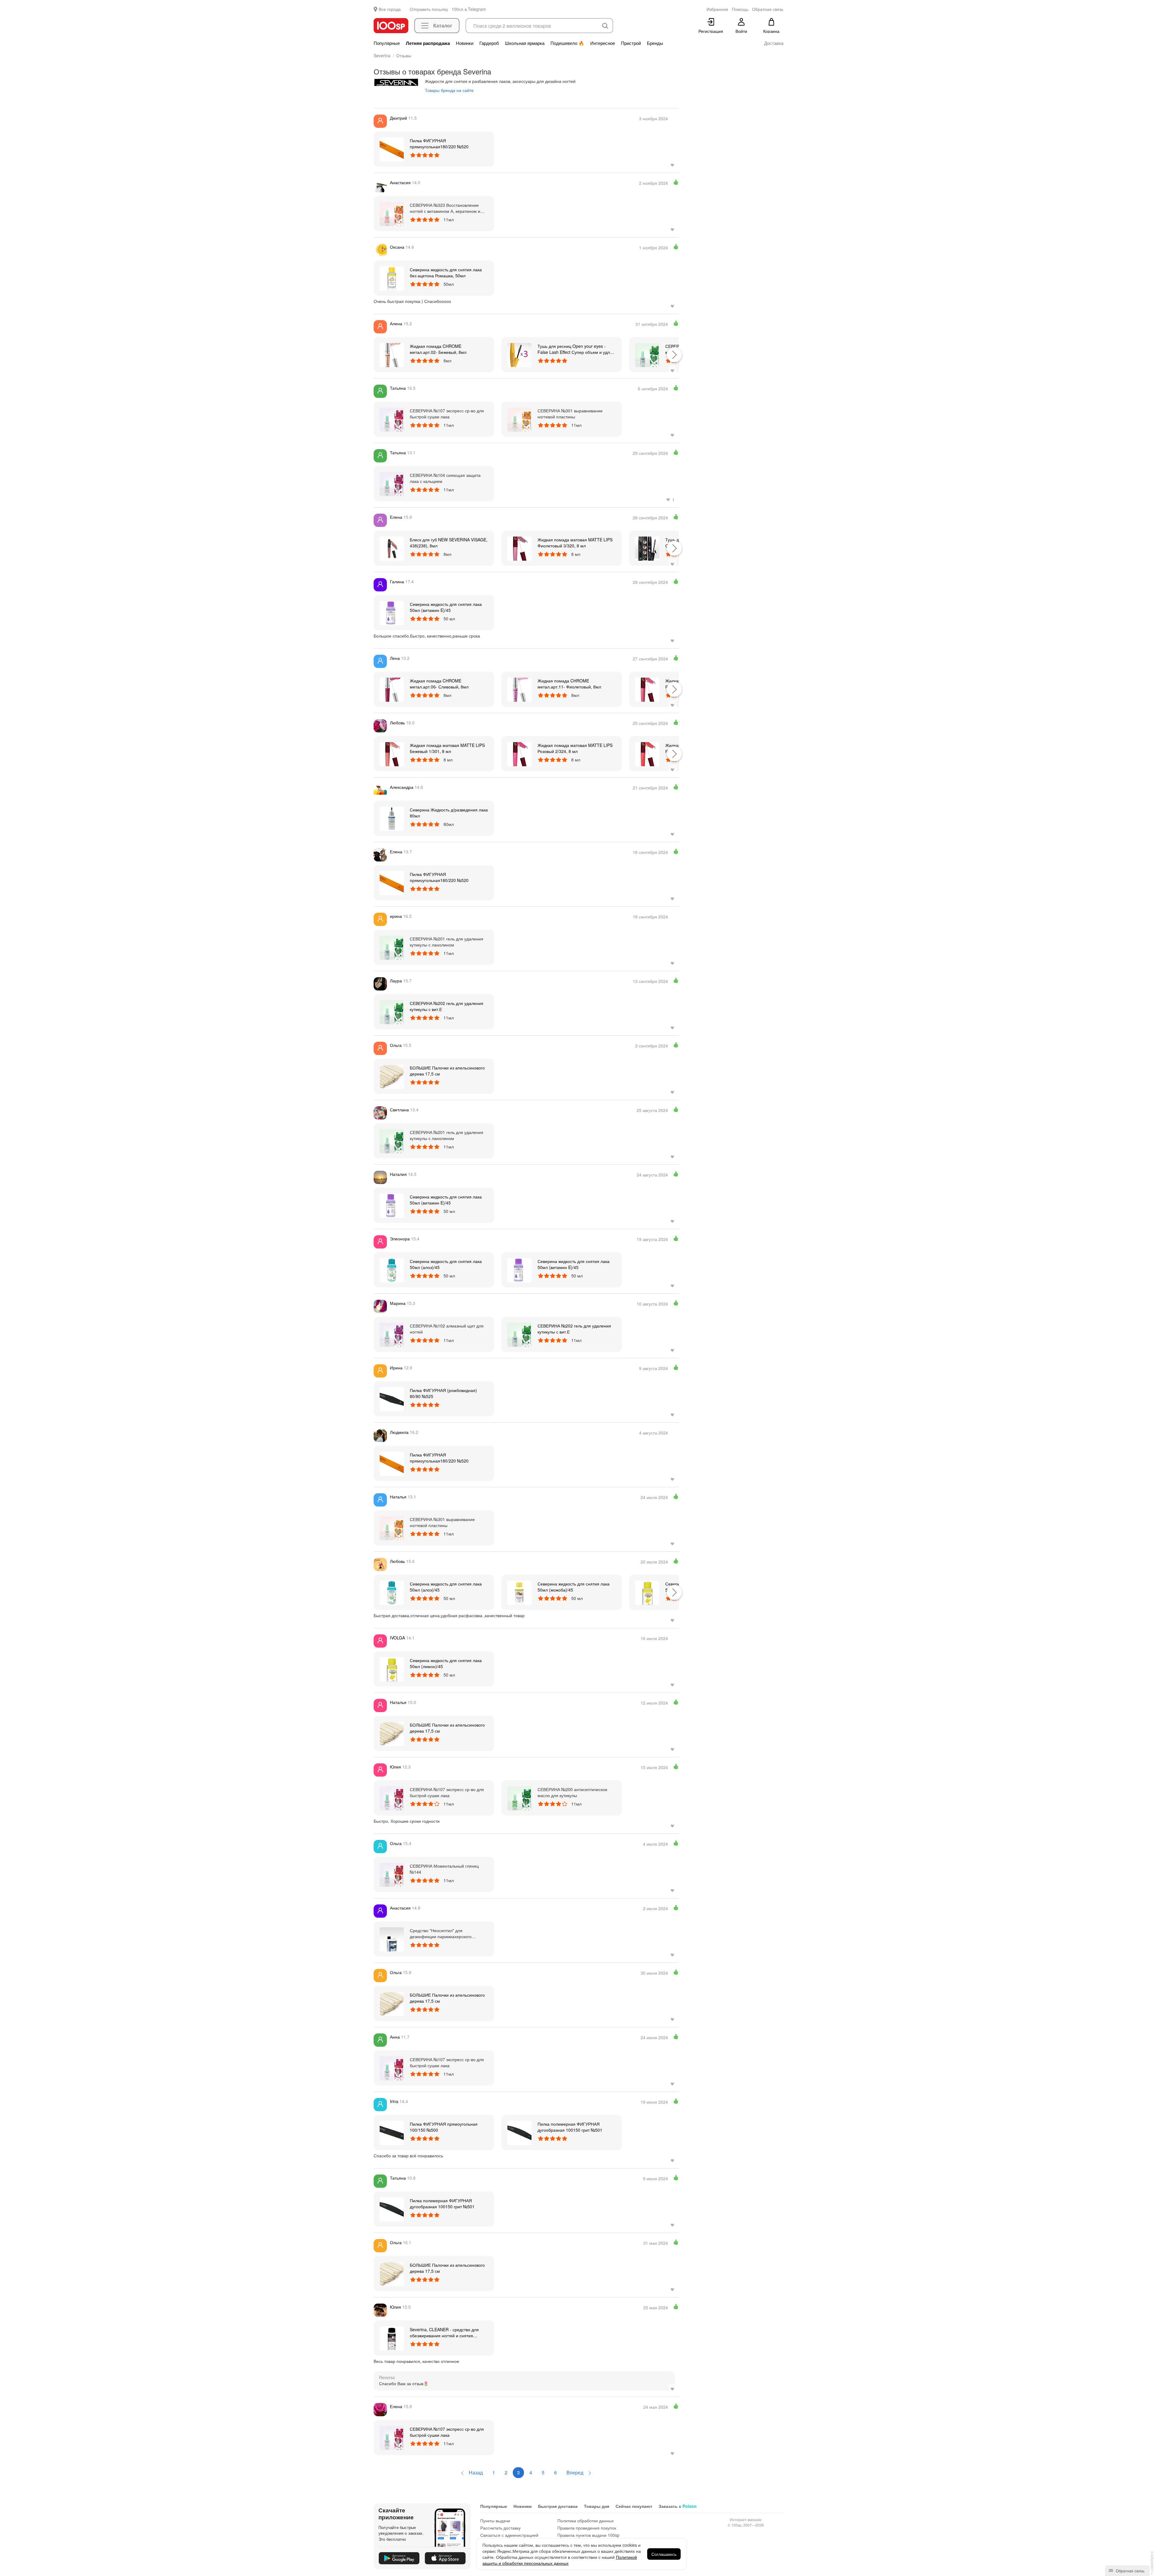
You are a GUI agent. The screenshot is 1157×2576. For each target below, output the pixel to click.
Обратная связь (1130, 2571)
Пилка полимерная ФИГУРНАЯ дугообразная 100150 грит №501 (570, 2127)
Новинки (465, 43)
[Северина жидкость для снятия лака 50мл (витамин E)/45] (392, 613)
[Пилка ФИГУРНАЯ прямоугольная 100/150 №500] (392, 2132)
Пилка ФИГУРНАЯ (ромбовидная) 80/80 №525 (443, 1393)
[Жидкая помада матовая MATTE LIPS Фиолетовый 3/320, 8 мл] (519, 548)
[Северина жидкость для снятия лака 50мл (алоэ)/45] (392, 1270)
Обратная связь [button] (768, 9)
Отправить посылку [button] (429, 9)
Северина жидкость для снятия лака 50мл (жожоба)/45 (574, 1587)
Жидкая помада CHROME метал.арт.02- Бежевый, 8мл (438, 349)
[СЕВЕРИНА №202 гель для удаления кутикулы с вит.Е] (392, 1012)
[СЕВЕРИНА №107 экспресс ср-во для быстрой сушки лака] (392, 2437)
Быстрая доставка (558, 2506)
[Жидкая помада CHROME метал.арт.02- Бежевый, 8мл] (392, 354)
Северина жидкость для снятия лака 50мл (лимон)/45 (446, 1663)
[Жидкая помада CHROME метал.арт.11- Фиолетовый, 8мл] (519, 689)
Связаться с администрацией (509, 2535)
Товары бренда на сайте (449, 90)
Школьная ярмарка (525, 43)
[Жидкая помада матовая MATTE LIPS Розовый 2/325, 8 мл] (647, 754)
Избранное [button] (717, 9)
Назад (475, 2472)
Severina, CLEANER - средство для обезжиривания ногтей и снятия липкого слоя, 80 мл (444, 2332)
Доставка (774, 43)
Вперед (575, 2472)
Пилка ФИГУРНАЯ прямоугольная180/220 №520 (439, 143)
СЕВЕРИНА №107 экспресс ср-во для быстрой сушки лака (447, 2432)
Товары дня (597, 2506)
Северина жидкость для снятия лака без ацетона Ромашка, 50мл (446, 272)
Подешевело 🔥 (567, 43)
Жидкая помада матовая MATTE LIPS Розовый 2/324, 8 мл (575, 748)
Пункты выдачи (495, 2521)
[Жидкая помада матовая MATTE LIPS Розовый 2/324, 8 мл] (519, 754)
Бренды (655, 43)
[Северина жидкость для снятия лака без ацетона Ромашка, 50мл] (392, 278)
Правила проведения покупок (587, 2528)
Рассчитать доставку (500, 2528)
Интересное (603, 43)
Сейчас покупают (634, 2506)
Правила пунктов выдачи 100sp (588, 2535)
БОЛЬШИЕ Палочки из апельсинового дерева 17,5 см (447, 1071)
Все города (390, 9)
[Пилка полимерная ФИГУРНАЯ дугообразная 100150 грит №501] (519, 2132)
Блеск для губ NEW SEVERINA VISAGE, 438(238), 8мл (449, 543)
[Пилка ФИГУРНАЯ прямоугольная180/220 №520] (392, 149)
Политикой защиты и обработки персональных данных (560, 2560)
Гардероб (489, 43)
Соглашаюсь (664, 2554)
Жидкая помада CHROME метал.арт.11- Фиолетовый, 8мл (569, 684)
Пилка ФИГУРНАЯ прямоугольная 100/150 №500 (444, 2127)
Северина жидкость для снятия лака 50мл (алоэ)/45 (446, 1264)
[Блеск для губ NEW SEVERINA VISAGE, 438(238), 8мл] (392, 548)
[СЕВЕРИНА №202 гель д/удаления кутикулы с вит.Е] (647, 354)
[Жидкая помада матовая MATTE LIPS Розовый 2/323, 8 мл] (647, 689)
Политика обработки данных (586, 2521)
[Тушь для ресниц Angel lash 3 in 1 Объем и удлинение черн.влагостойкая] (647, 548)
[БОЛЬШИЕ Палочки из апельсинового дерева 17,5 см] (392, 1076)
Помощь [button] (740, 9)
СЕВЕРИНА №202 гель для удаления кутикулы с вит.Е (447, 1006)
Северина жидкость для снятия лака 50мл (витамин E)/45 (446, 607)
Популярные (387, 43)
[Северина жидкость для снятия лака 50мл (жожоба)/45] (519, 1592)
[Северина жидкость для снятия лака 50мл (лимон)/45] (647, 1592)
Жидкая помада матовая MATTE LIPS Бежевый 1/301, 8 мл (447, 748)
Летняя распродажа (428, 43)
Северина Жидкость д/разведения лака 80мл (449, 813)
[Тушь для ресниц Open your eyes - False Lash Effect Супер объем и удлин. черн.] (519, 354)
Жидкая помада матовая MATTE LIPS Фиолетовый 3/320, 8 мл (575, 543)
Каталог (443, 25)
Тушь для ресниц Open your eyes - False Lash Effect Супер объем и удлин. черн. (577, 349)
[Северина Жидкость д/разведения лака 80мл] (392, 818)
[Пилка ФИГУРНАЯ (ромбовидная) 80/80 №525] (392, 1399)
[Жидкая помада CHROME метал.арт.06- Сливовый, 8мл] (392, 689)
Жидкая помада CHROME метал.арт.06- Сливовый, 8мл (439, 684)
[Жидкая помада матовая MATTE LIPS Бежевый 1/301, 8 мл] (392, 754)
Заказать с (678, 2506)
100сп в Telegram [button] (469, 9)
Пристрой (631, 43)
